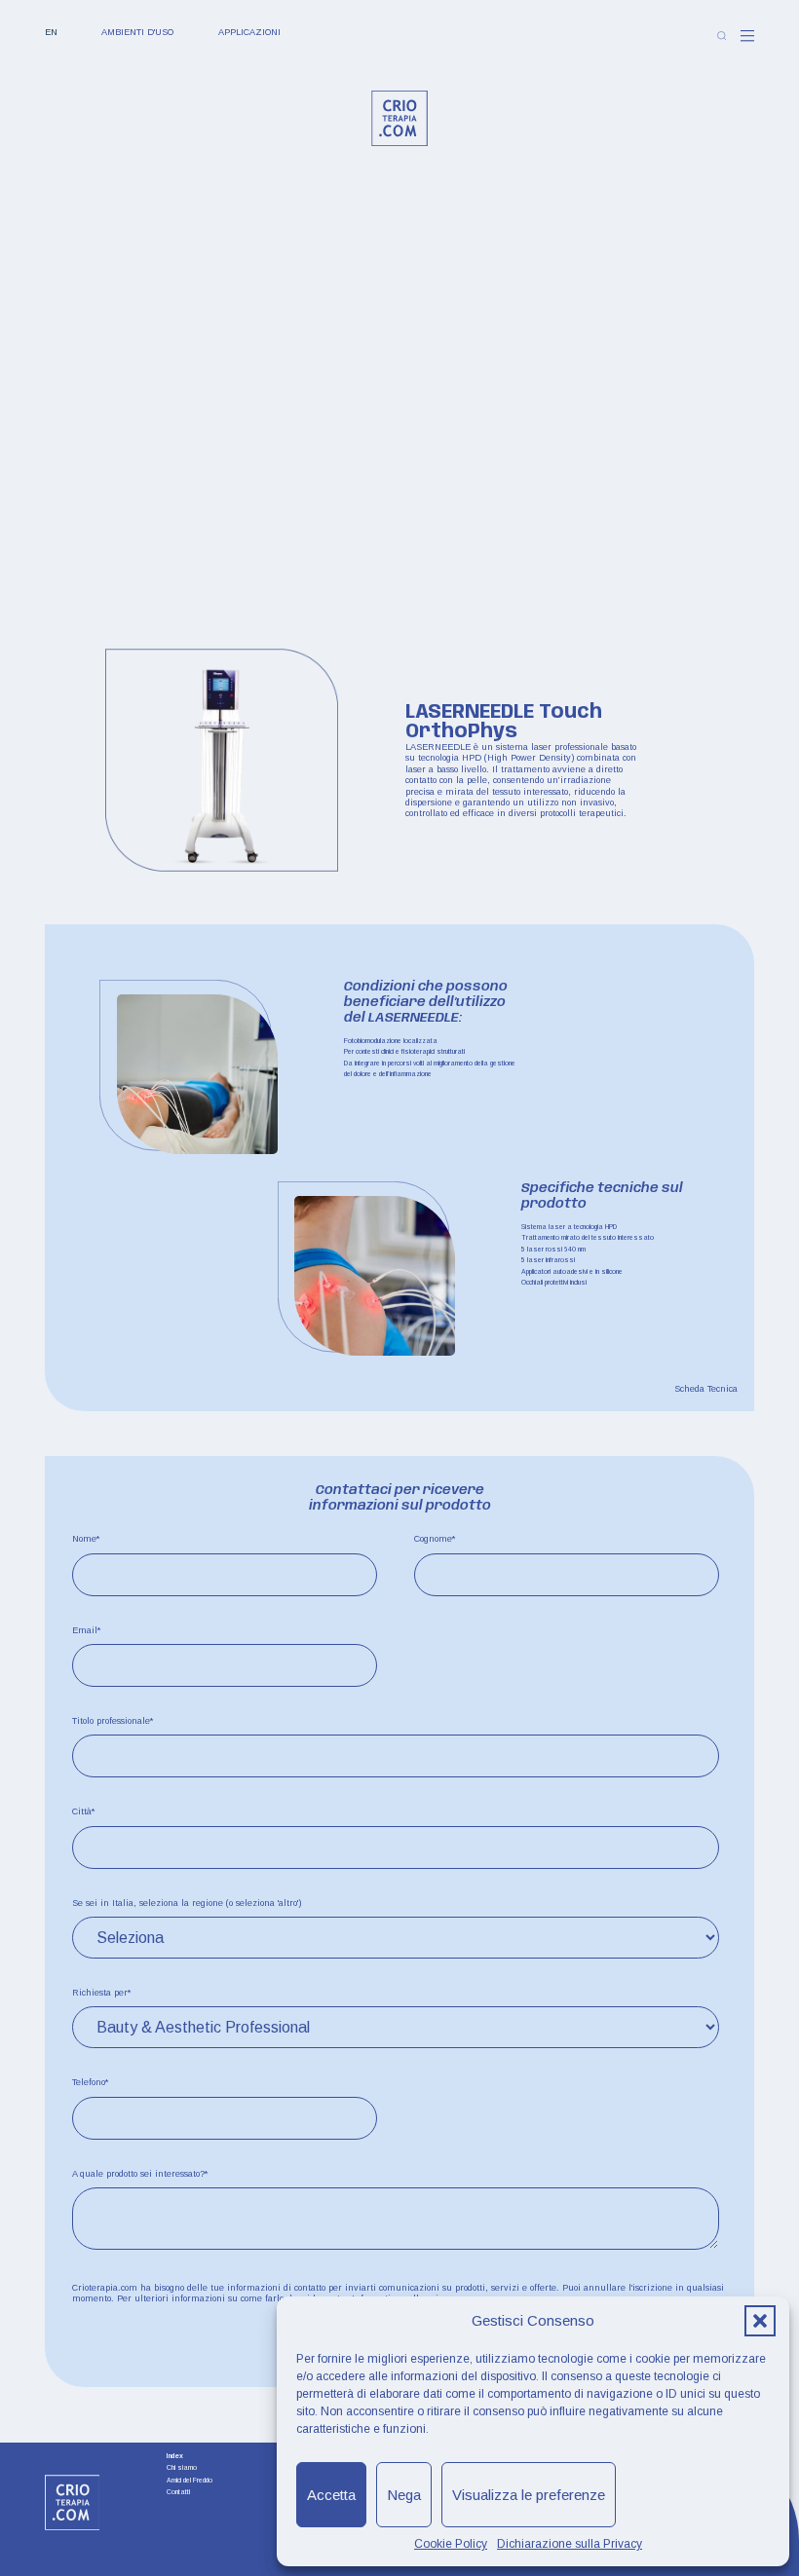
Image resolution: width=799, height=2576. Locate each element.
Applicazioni (249, 32)
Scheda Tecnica (706, 1389)
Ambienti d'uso (137, 32)
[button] (760, 2321)
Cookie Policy (451, 2544)
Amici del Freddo (190, 2481)
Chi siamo (182, 2468)
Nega (404, 2495)
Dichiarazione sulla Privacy (570, 2544)
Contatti (178, 2492)
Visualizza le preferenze (529, 2495)
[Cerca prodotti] (722, 36)
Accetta (331, 2495)
